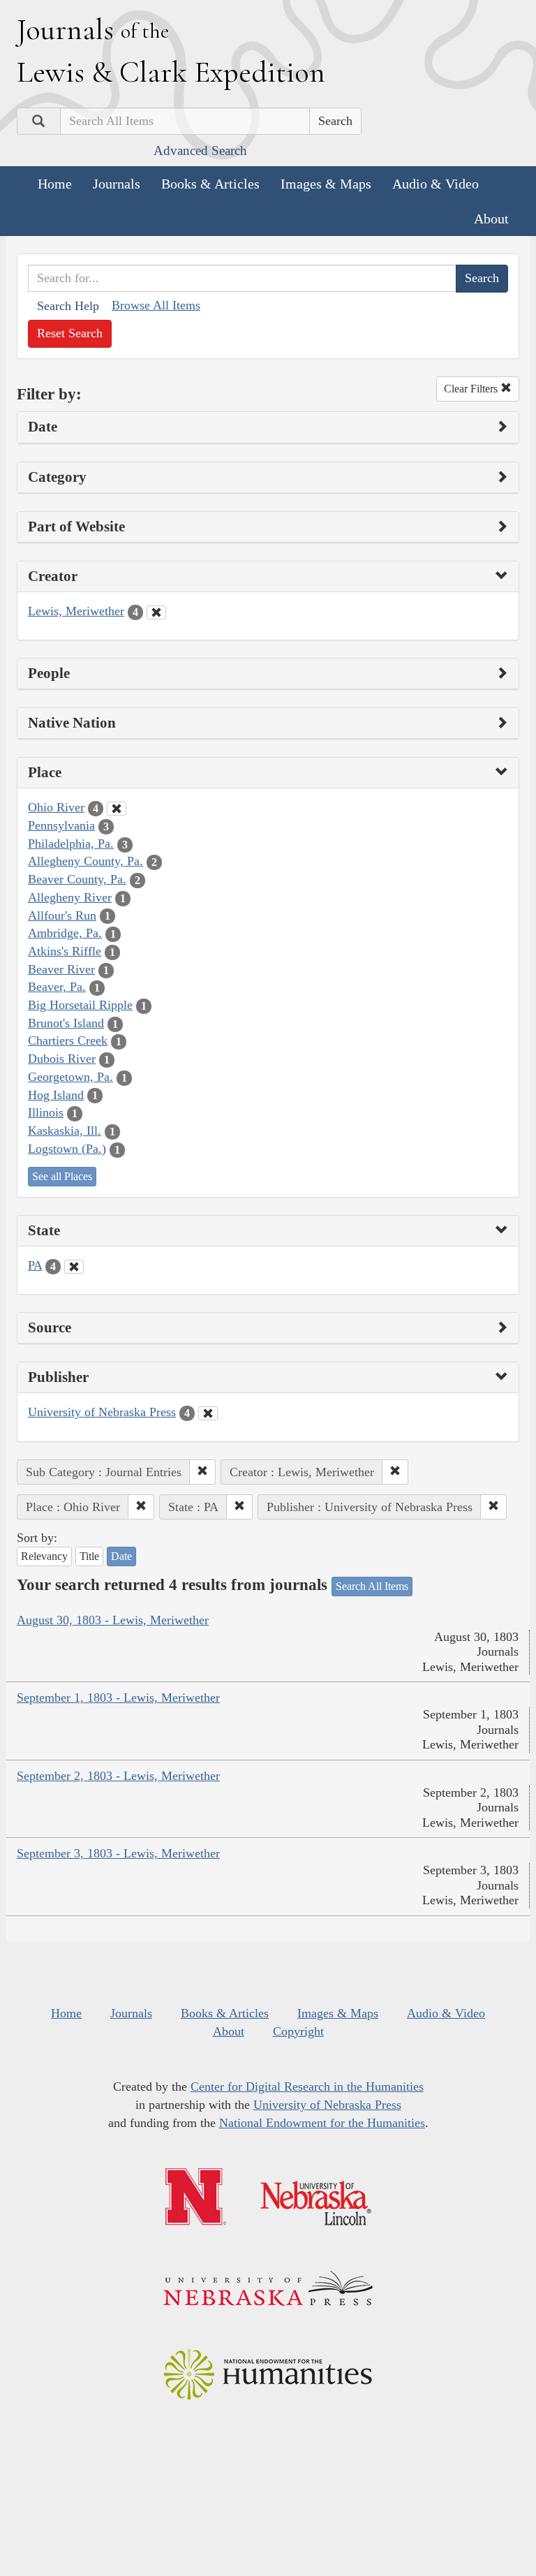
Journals (117, 184)
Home (55, 184)
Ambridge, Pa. (65, 933)
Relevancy (44, 1556)
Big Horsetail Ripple (80, 1005)
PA (35, 1265)
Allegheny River (70, 897)
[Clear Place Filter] (117, 809)
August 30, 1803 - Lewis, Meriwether (113, 1620)
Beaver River (61, 969)
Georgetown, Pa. (70, 1077)
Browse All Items (156, 305)
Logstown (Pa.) (67, 1149)
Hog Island (56, 1095)
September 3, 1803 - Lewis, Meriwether (118, 1853)
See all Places (62, 1176)
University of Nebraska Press (102, 1412)
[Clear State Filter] (74, 1267)
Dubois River (62, 1059)
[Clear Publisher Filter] (208, 1413)
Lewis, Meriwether (76, 611)
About (491, 219)
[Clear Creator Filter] (156, 612)
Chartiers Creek (68, 1040)
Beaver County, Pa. (77, 879)
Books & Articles (210, 184)
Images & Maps (326, 184)
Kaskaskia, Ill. (65, 1131)
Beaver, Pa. (57, 987)
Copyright (298, 2031)
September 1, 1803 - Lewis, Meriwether (118, 1698)
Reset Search (70, 333)
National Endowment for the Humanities (322, 2123)
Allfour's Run (62, 915)
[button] (202, 1472)
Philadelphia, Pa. (71, 844)
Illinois (46, 1112)
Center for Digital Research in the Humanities (307, 2086)
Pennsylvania (61, 825)
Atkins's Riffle (65, 951)
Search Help (68, 306)
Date (121, 1556)
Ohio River (56, 807)
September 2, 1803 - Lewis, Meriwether (118, 1776)
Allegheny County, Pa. (85, 861)
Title (89, 1556)
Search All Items (372, 1586)
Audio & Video (435, 184)
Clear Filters (472, 389)
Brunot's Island (66, 1023)
